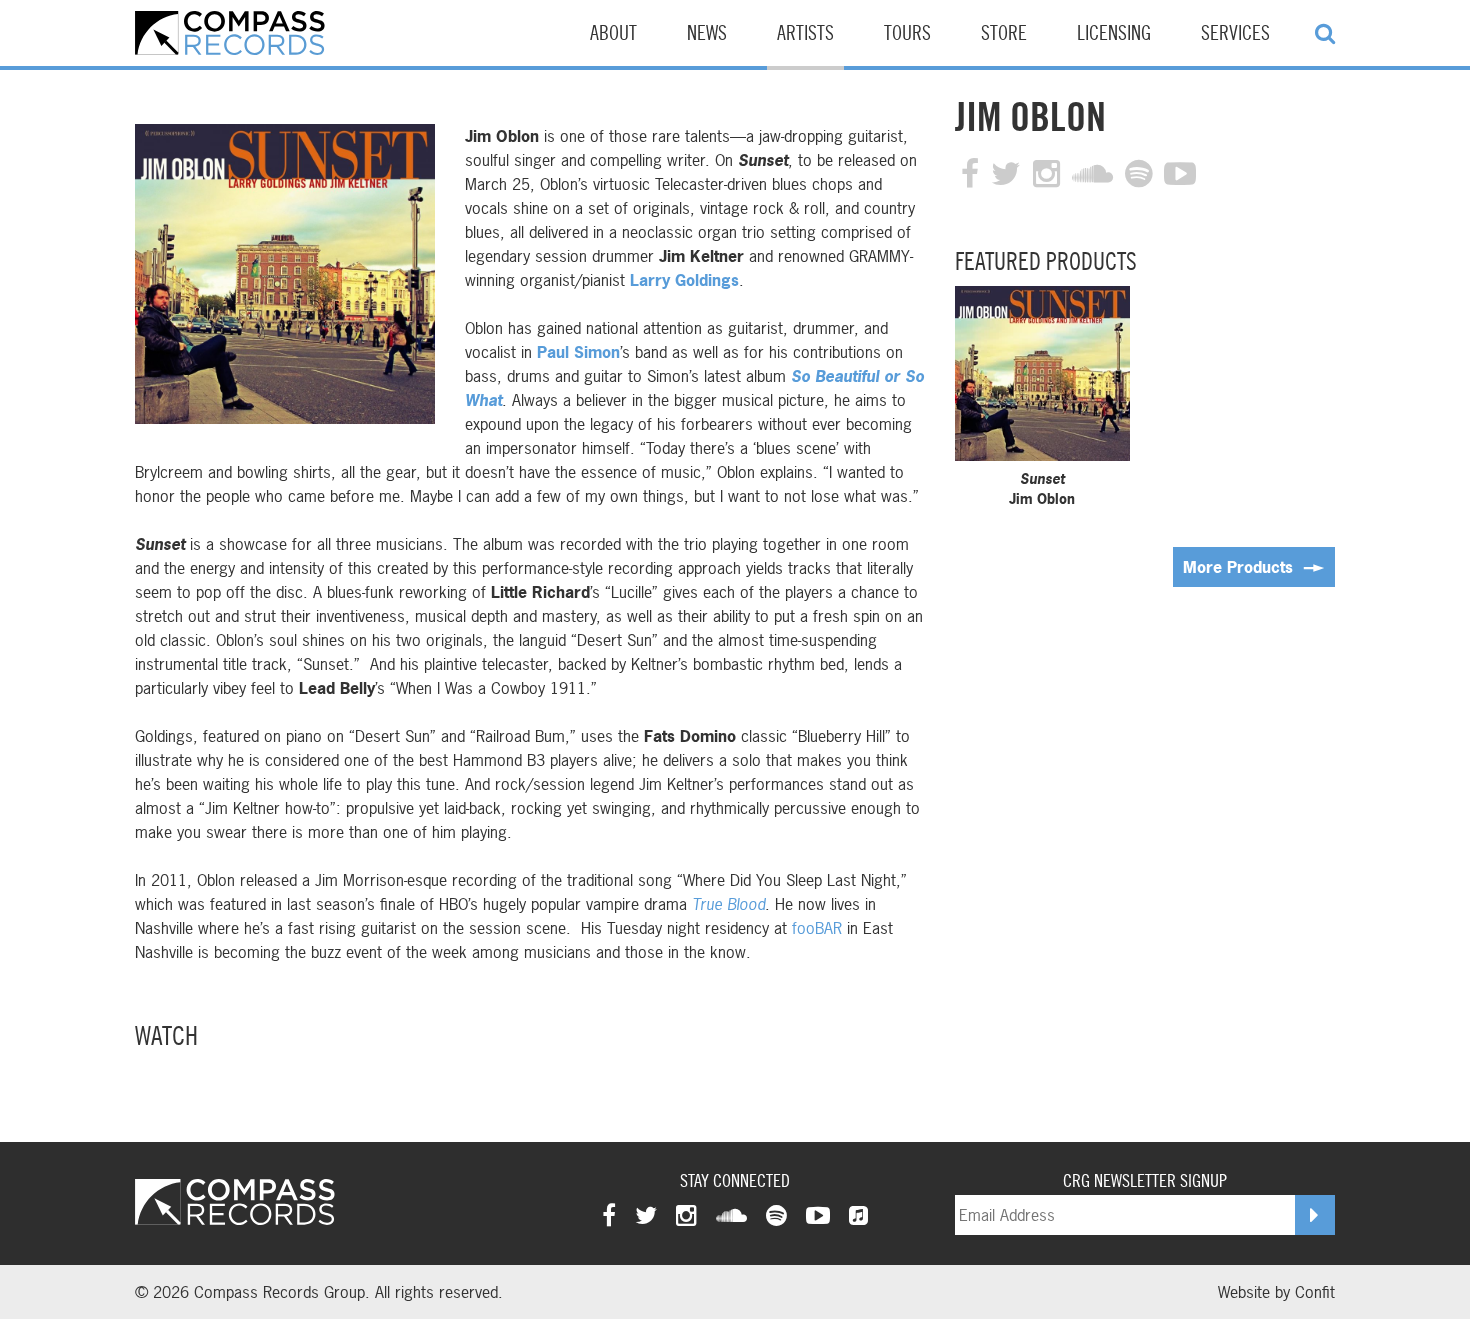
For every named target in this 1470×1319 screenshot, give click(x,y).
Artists (805, 34)
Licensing (1114, 34)
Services (1235, 34)
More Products (1240, 567)
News (707, 34)
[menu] (1325, 33)
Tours (907, 34)
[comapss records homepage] (230, 33)
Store (1004, 34)
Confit (1315, 1292)
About (613, 34)
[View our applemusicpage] (858, 1215)
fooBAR (817, 928)
